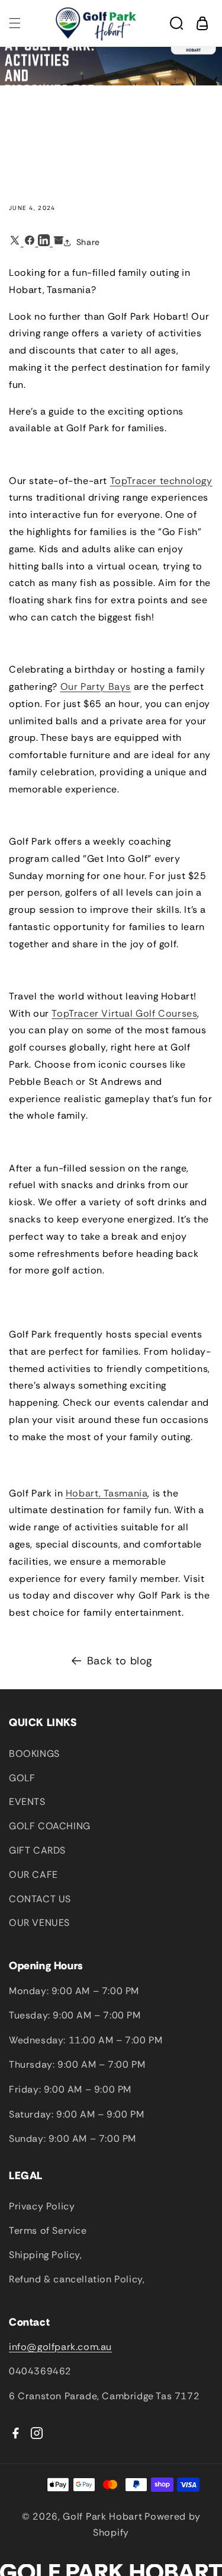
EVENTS (27, 1802)
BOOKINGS (34, 1754)
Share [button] (88, 242)
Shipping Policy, (46, 2255)
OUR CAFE (33, 1875)
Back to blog (120, 1661)
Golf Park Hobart (102, 2516)
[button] (15, 23)
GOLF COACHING (50, 1826)
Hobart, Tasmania (107, 1493)
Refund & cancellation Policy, (77, 2279)
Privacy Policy (42, 2206)
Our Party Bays (96, 687)
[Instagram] (37, 2433)
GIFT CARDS (37, 1850)
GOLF (22, 1778)
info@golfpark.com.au (60, 2347)
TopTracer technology (161, 481)
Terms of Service (48, 2230)
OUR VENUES (39, 1923)
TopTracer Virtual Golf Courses (124, 1013)
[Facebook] (15, 2433)
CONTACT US (40, 1899)
